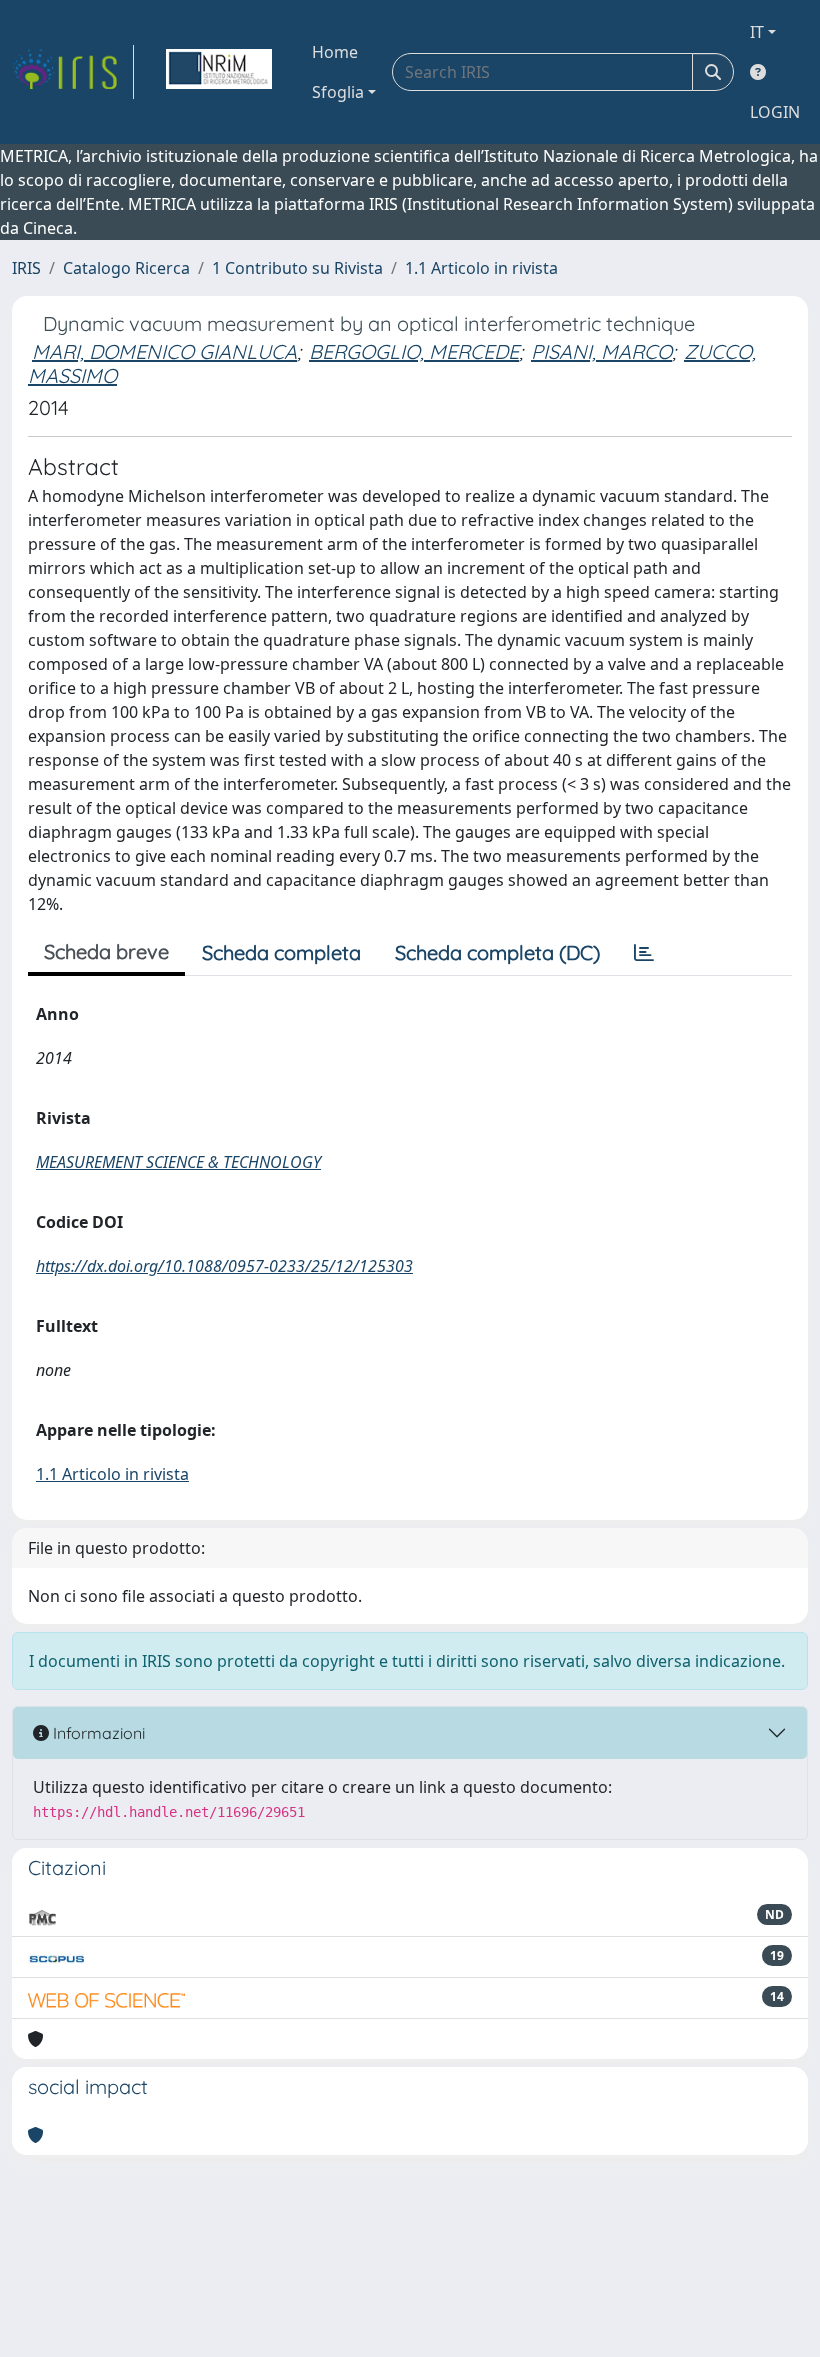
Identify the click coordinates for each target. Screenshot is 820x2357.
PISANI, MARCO (601, 351)
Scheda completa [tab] (281, 952)
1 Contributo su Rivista (297, 268)
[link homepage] (73, 72)
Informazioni (97, 1733)
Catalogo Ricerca (126, 268)
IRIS (26, 268)
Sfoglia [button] (338, 92)
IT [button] (757, 32)
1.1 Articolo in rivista (481, 268)
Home (335, 52)
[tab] (644, 953)
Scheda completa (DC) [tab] (497, 952)
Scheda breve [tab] (106, 951)
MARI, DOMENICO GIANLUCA (164, 351)
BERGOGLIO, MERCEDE (414, 351)
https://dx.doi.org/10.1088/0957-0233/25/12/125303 (224, 1266)
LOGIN (775, 112)
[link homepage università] (219, 72)
